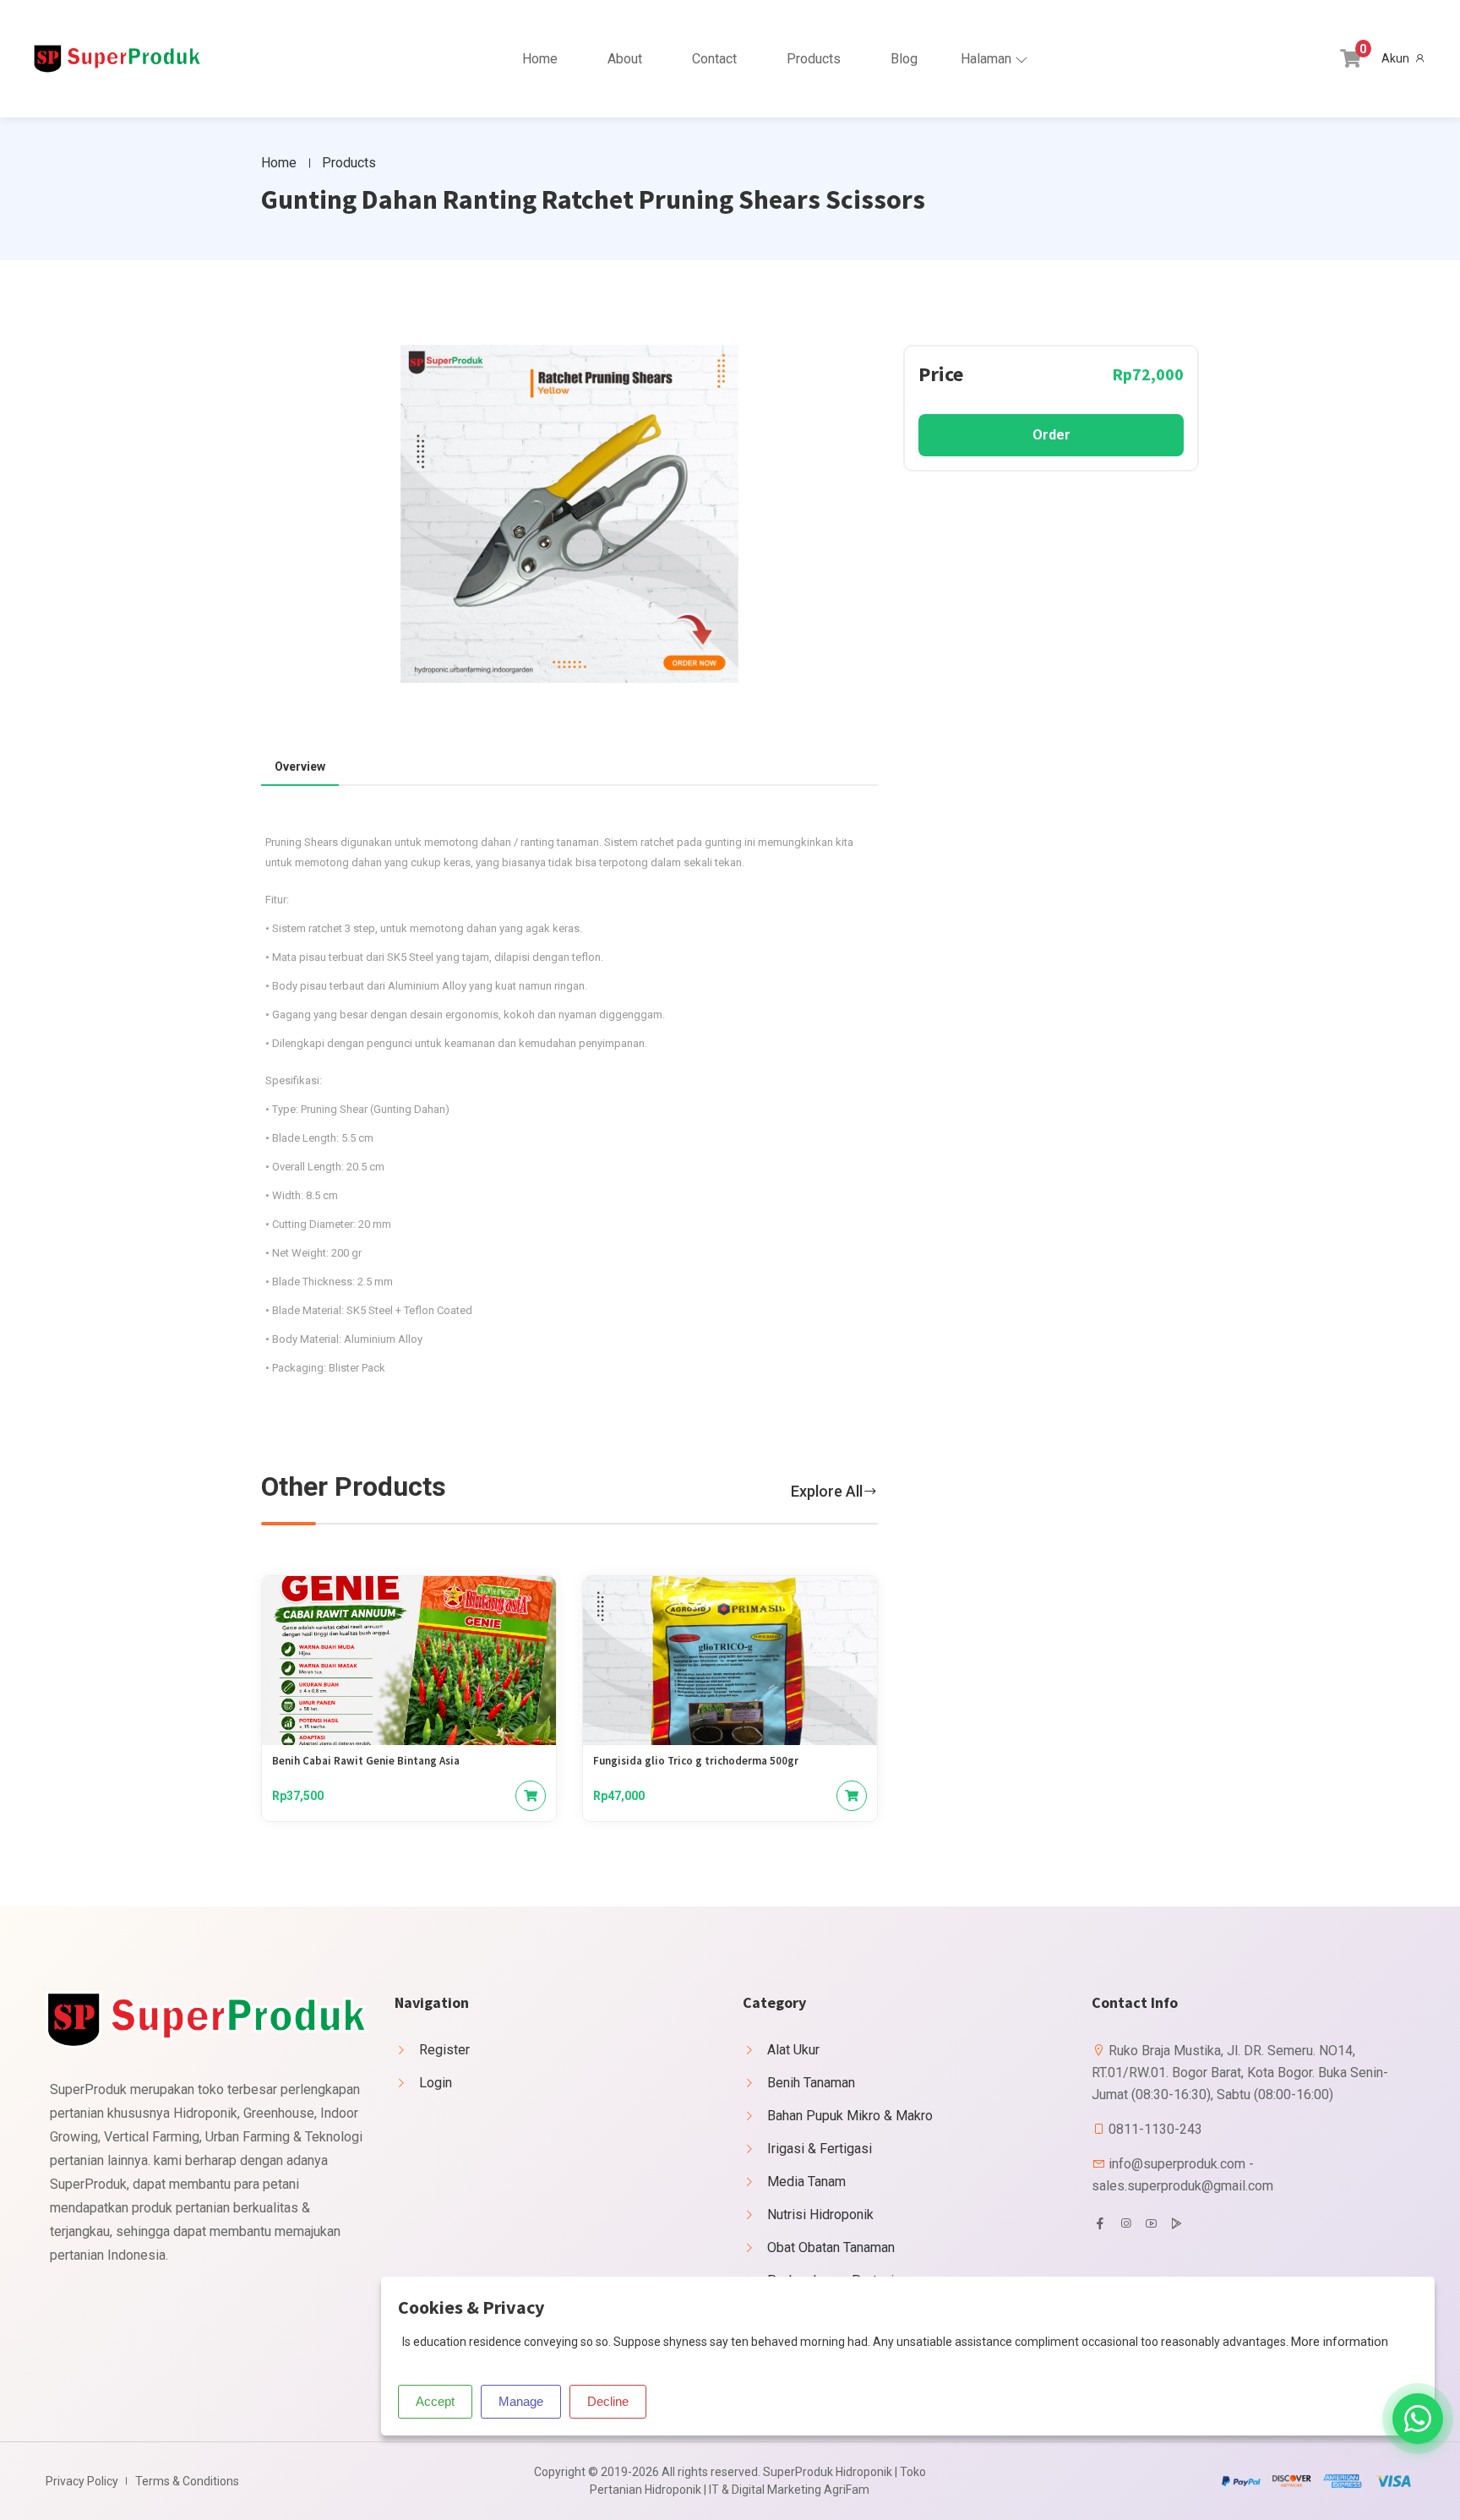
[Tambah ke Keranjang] (531, 1796)
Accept (435, 2401)
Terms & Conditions (187, 2481)
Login (436, 2083)
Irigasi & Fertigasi (820, 2149)
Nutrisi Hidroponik (820, 2215)
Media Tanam (806, 2182)
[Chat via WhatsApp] (1418, 2419)
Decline (608, 2401)
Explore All (827, 1491)
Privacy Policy (82, 2481)
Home (540, 59)
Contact (714, 59)
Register (444, 2050)
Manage (521, 2401)
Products (814, 59)
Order (1051, 435)
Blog (904, 59)
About (625, 59)
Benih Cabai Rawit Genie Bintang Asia (366, 1761)
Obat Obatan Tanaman (831, 2247)
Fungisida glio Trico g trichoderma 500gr (696, 1761)
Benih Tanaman (811, 2083)
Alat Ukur (793, 2050)
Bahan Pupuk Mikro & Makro (850, 2116)
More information (1340, 2342)
